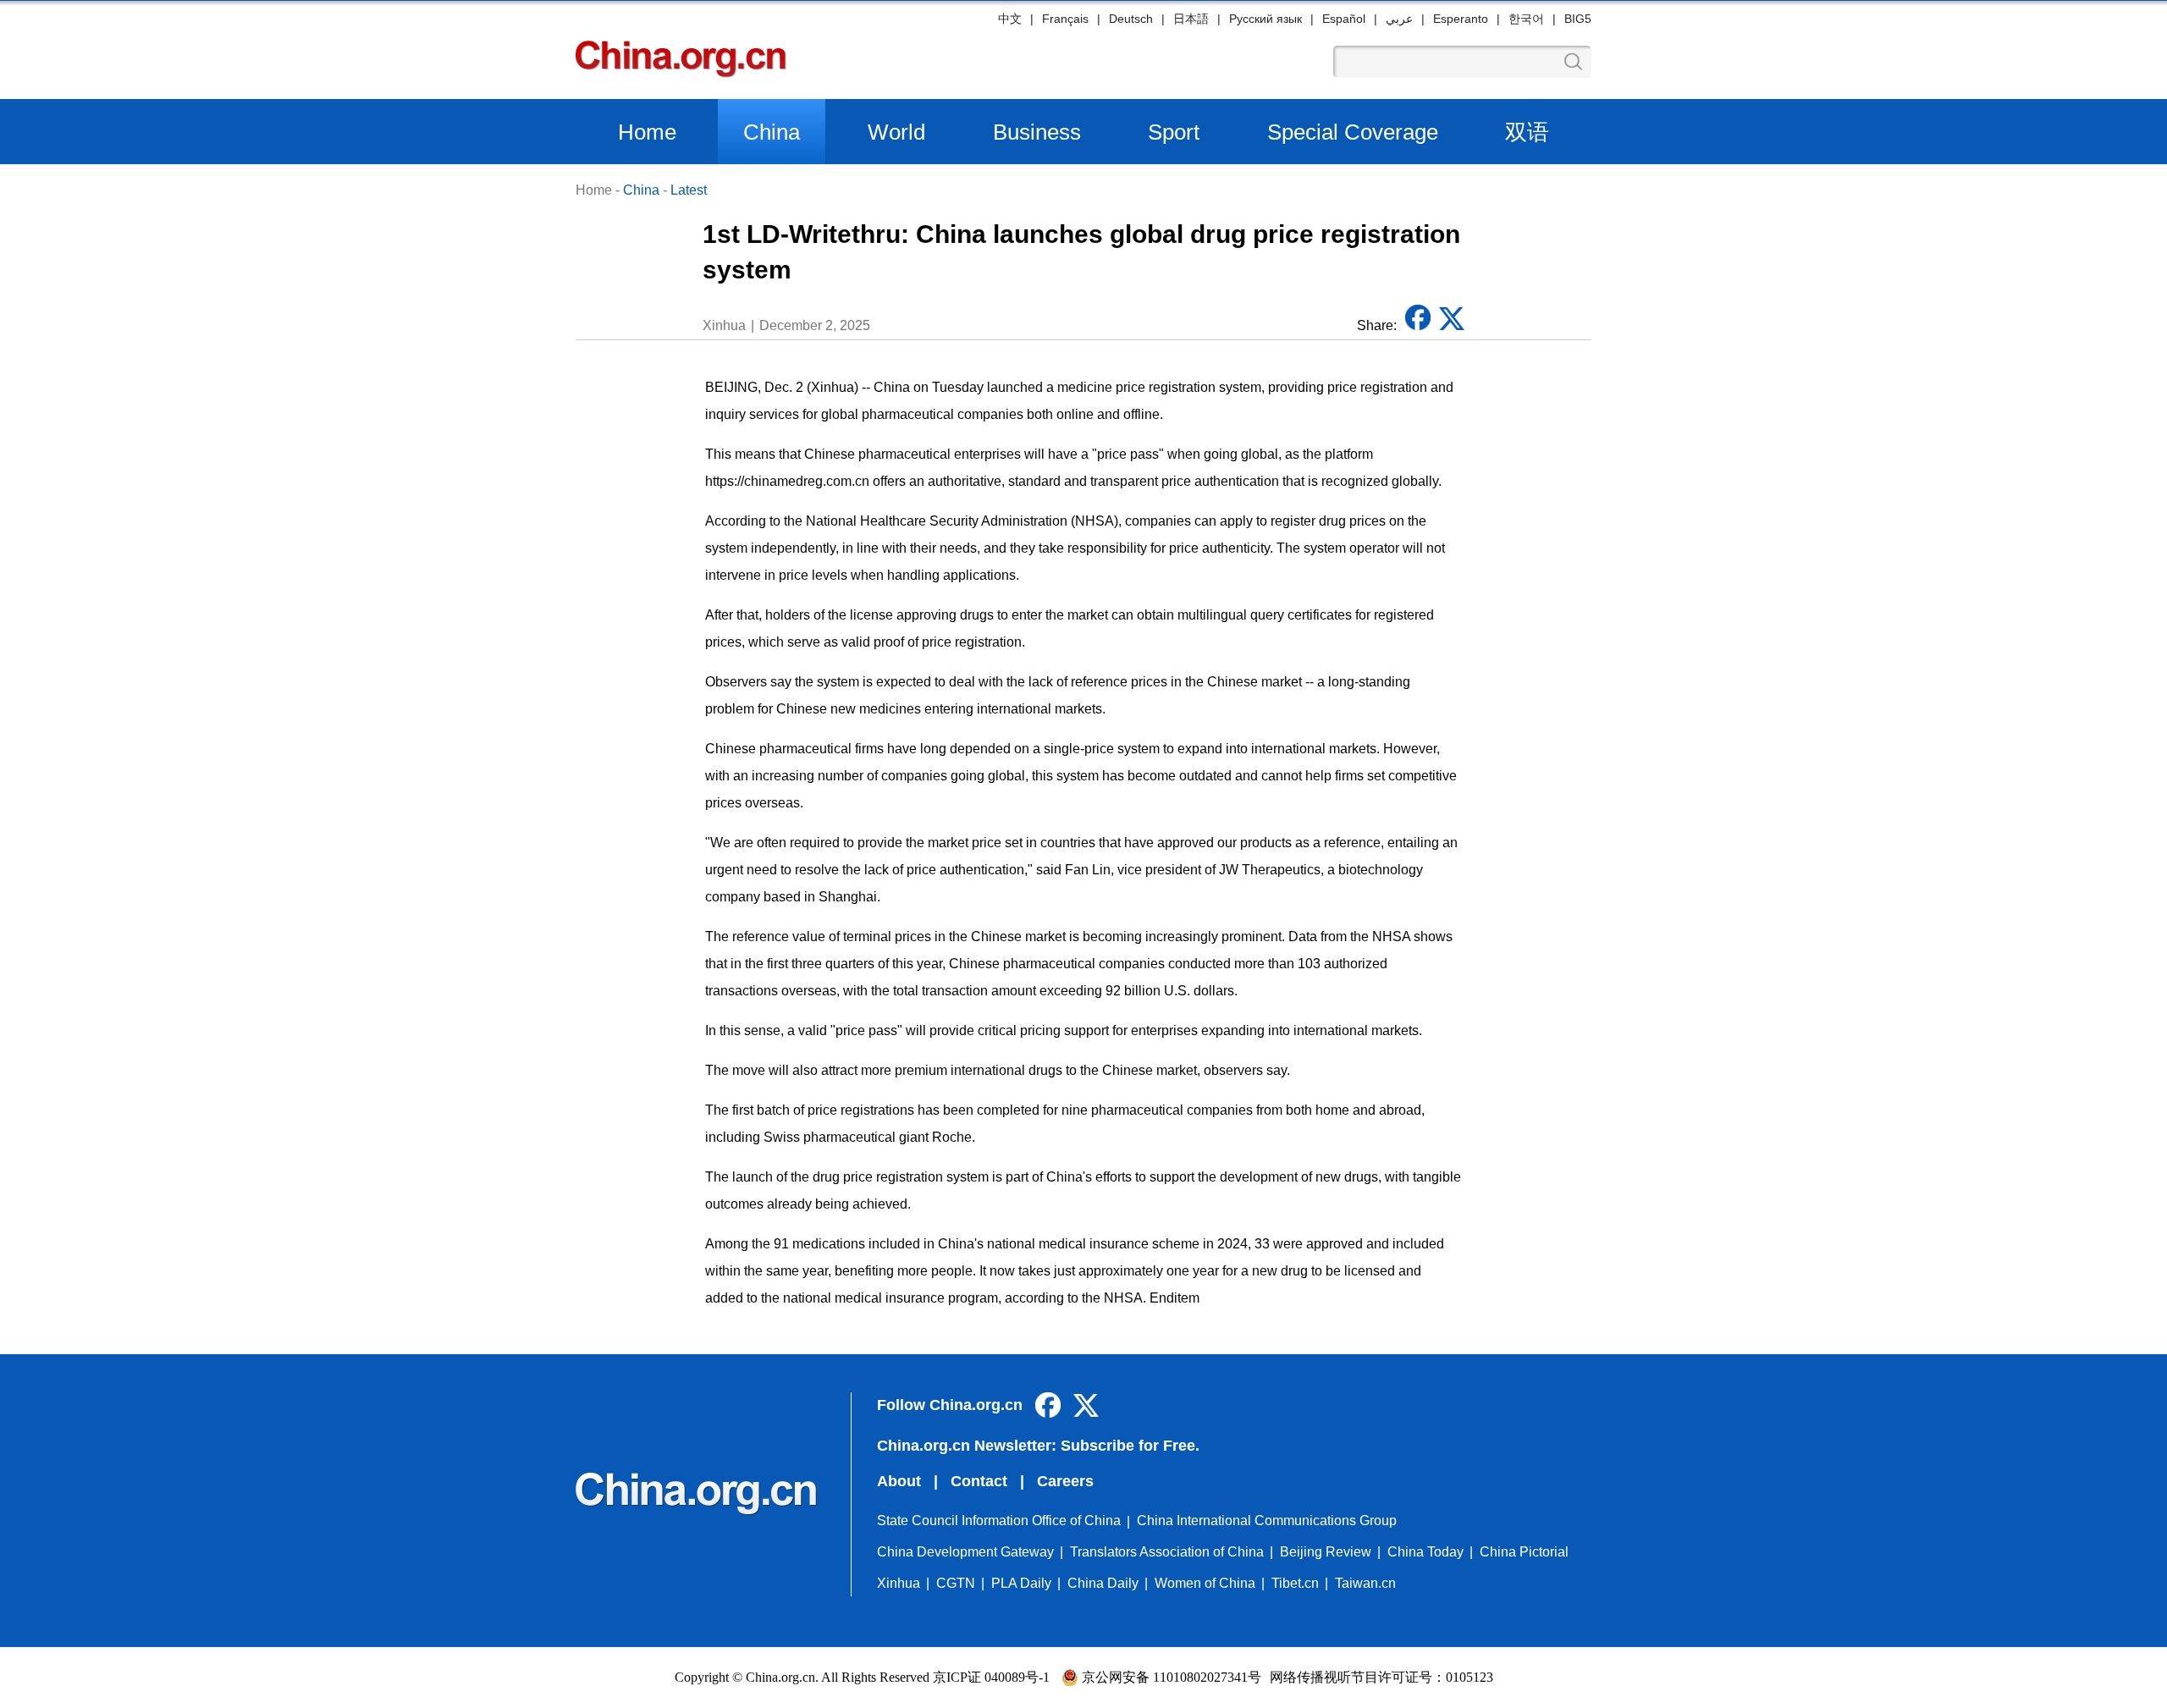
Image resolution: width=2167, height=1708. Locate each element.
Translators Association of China (1167, 1552)
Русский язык (1265, 19)
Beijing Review (1326, 1552)
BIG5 (1578, 19)
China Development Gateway (965, 1552)
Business (1037, 132)
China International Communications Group (1267, 1521)
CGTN (956, 1583)
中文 (1010, 19)
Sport (1174, 132)
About (899, 1481)
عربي (1399, 19)
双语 (1527, 132)
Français (1065, 19)
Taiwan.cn (1365, 1583)
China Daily (1103, 1583)
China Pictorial (1524, 1552)
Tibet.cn (1295, 1583)
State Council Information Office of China (999, 1521)
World (896, 132)
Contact (979, 1481)
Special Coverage (1353, 132)
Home (647, 132)
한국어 (1526, 19)
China (772, 132)
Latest (689, 190)
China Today (1425, 1552)
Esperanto (1461, 19)
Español (1344, 19)
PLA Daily (1021, 1583)
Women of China (1205, 1583)
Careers (1065, 1481)
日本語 (1191, 19)
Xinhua (899, 1583)
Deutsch (1131, 19)
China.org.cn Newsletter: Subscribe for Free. (1038, 1446)
